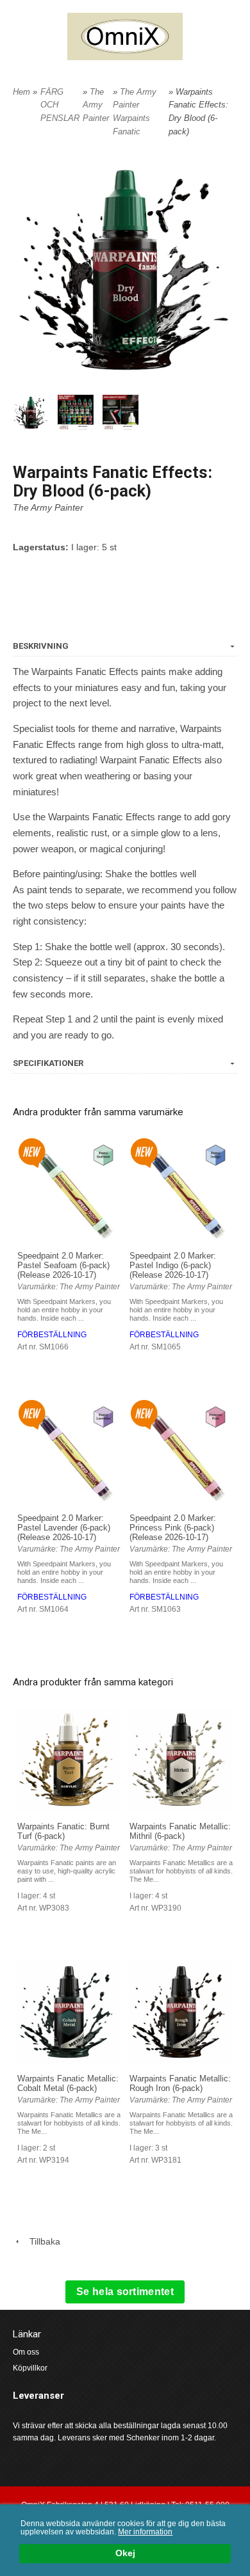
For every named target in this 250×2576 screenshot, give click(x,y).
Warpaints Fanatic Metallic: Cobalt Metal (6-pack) (68, 2083)
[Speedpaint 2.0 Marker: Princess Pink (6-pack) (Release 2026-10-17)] (144, 1414)
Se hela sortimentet (125, 2292)
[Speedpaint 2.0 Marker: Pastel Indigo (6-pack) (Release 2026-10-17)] (144, 1152)
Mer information (145, 2532)
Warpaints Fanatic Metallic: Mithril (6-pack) (180, 1831)
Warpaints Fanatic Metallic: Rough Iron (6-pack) (180, 2083)
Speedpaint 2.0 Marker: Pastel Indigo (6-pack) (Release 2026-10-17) (173, 1265)
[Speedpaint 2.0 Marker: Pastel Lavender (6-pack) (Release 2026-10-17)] (32, 1414)
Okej (125, 2553)
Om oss (26, 2352)
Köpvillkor (30, 2368)
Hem (21, 92)
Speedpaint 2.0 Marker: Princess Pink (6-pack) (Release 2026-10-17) (173, 1528)
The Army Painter (96, 105)
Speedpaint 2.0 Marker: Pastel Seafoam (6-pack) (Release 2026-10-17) (63, 1265)
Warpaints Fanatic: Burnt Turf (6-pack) (63, 1831)
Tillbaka (41, 2241)
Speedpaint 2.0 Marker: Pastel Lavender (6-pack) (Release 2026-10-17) (64, 1528)
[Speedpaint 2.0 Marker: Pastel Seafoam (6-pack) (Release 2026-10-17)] (32, 1152)
